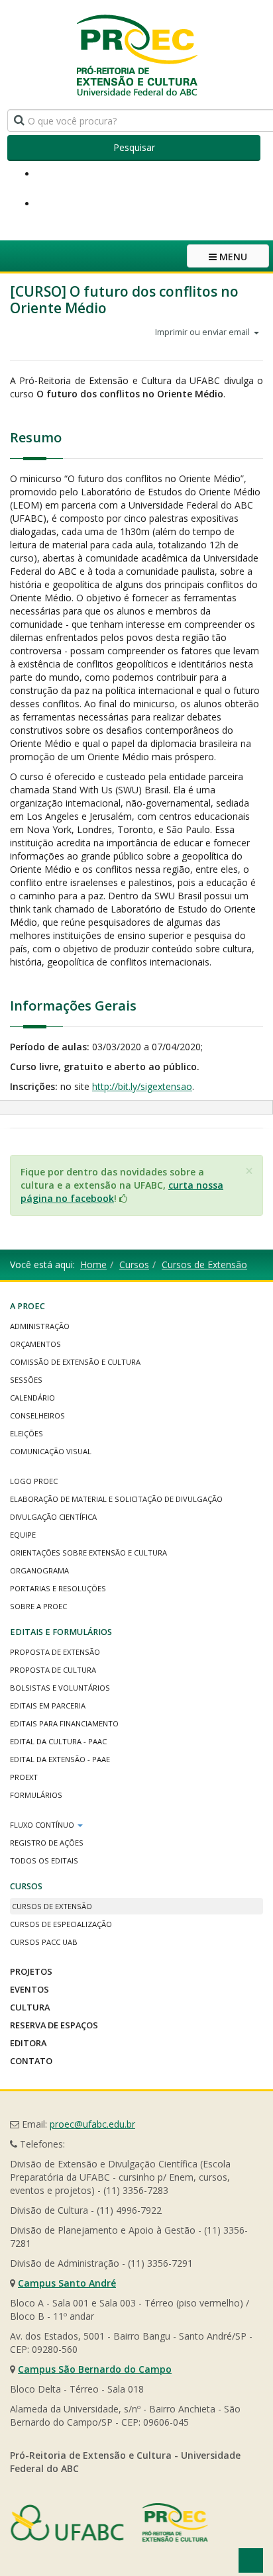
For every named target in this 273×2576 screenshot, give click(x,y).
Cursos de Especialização (61, 1924)
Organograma (39, 1570)
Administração (40, 1326)
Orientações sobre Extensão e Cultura (88, 1553)
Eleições (27, 1433)
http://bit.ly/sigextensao (142, 1086)
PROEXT (24, 1777)
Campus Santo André (67, 2283)
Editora (28, 2043)
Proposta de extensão (55, 1652)
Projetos (31, 1971)
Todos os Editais (44, 1860)
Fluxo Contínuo (43, 1825)
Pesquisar (134, 147)
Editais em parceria (48, 1706)
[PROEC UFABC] (136, 55)
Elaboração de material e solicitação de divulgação (116, 1499)
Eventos (29, 1989)
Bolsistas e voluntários (60, 1688)
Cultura (30, 2007)
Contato (31, 2061)
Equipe (23, 1535)
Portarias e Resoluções (58, 1588)
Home (93, 1264)
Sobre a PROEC (38, 1606)
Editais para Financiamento (64, 1723)
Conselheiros (37, 1415)
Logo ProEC (34, 1481)
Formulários (36, 1795)
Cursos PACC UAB (44, 1942)
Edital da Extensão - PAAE (60, 1759)
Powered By (109, 2522)
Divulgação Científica (53, 1517)
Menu (232, 257)
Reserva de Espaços (54, 2025)
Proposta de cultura (53, 1670)
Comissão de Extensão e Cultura (75, 1362)
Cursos (134, 1264)
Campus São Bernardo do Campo (95, 2369)
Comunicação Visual (51, 1451)
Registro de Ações (47, 1843)
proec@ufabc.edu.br (92, 2124)
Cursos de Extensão (204, 1264)
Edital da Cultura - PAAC (58, 1741)
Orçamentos (35, 1344)
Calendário (32, 1398)
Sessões (26, 1380)
